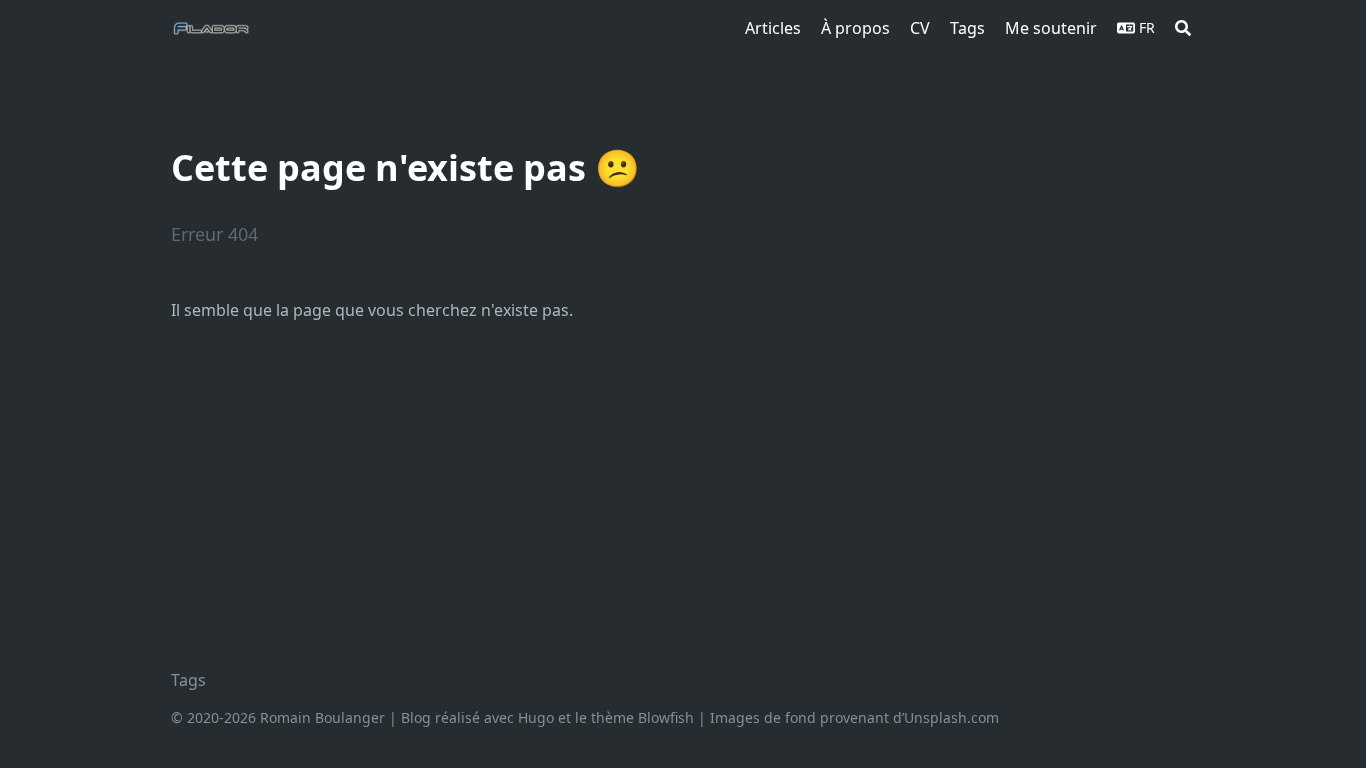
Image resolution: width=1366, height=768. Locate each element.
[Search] (1183, 28)
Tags (188, 680)
